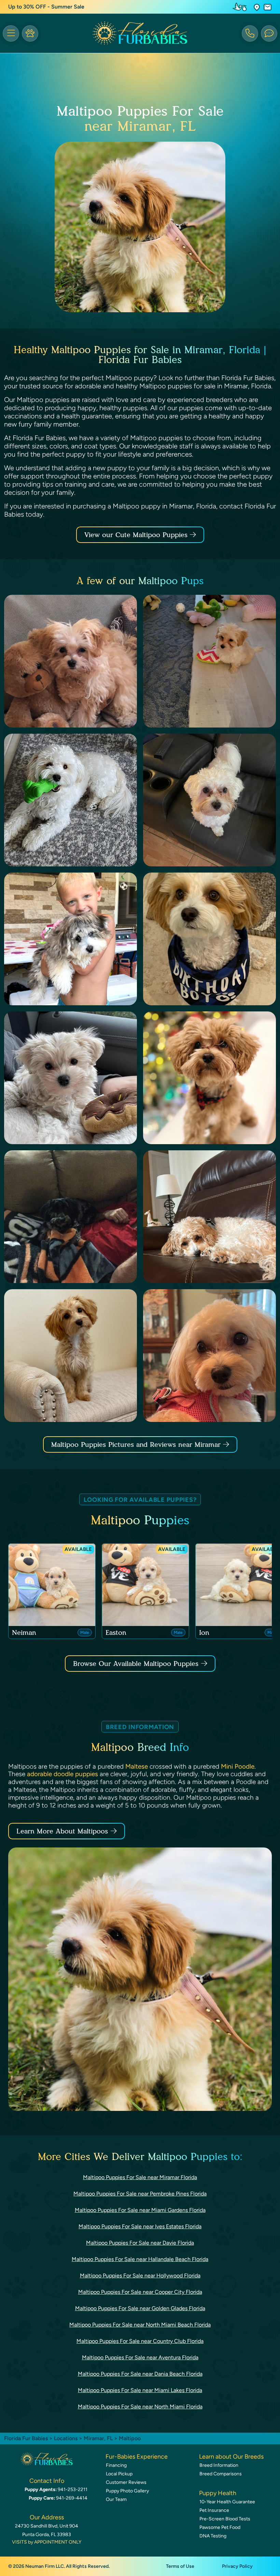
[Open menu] (11, 33)
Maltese (137, 1766)
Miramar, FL (99, 2438)
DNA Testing (213, 2536)
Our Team (116, 2499)
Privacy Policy (237, 2566)
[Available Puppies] (30, 33)
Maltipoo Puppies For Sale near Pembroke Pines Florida (140, 2194)
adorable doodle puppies (62, 1774)
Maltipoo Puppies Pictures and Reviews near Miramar (137, 1444)
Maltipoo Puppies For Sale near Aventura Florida (140, 2357)
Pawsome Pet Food (220, 2527)
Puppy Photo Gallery (127, 2491)
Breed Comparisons (221, 2474)
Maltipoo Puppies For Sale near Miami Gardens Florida (140, 2210)
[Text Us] (269, 33)
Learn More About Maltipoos (62, 1831)
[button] (257, 7)
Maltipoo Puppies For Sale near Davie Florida (140, 2243)
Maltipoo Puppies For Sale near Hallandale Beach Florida (140, 2259)
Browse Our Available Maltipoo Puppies (136, 1664)
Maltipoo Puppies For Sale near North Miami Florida (140, 2407)
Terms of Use (180, 2566)
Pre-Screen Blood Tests (225, 2519)
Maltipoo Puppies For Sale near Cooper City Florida (140, 2292)
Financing (116, 2465)
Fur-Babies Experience (137, 2457)
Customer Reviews (126, 2482)
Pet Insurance (214, 2510)
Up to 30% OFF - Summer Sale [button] (46, 7)
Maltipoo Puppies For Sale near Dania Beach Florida (140, 2374)
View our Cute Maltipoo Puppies (137, 535)
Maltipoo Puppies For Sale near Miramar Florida (140, 2177)
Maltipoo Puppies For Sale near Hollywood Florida (140, 2276)
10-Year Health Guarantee (227, 2502)
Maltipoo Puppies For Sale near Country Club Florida (140, 2341)
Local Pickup (119, 2474)
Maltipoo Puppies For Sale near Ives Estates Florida (140, 2226)
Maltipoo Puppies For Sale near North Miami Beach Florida (140, 2325)
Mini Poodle (238, 1766)
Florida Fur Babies (26, 2438)
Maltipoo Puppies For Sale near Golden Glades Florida (140, 2308)
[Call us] (250, 33)
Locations (66, 2438)
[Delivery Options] (241, 7)
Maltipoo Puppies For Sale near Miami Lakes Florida (140, 2390)
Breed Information (219, 2465)
